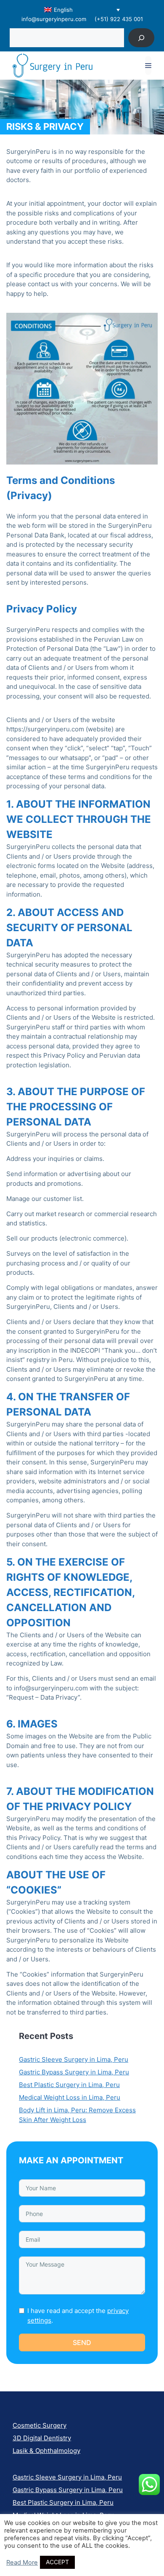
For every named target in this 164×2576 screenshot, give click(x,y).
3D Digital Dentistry (42, 2438)
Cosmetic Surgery (40, 2425)
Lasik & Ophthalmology (46, 2451)
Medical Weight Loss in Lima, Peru (70, 2097)
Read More (22, 2563)
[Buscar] (142, 38)
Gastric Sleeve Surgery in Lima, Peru (74, 2059)
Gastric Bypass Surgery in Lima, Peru (74, 2072)
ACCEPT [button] (57, 2562)
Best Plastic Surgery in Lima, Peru (69, 2085)
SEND (82, 2342)
